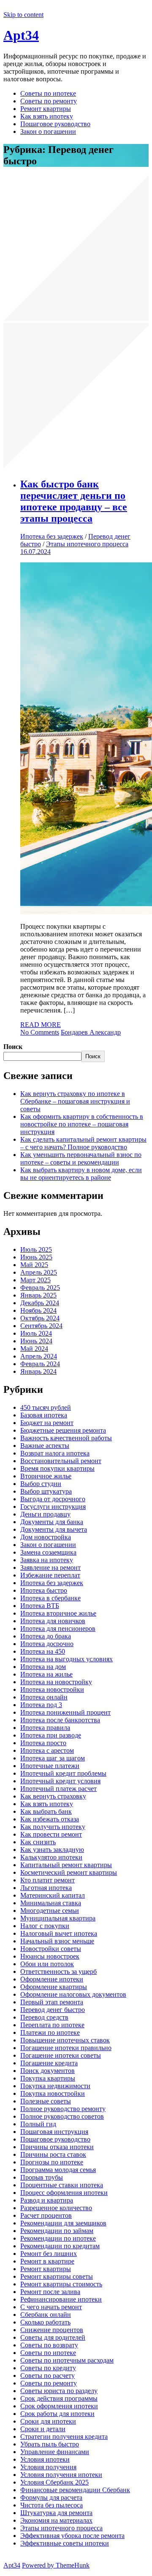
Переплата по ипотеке (52, 2025)
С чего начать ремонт (51, 2307)
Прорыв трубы (42, 2177)
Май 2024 (34, 1349)
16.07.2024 (35, 552)
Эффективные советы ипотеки (65, 2543)
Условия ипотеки (45, 2459)
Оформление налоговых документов (73, 1994)
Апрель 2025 (39, 1272)
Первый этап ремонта (52, 2002)
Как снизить (38, 1842)
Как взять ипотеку (47, 116)
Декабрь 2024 (40, 1303)
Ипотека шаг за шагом (53, 1758)
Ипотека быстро (44, 1590)
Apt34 (21, 35)
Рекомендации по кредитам (60, 2246)
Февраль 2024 (40, 1364)
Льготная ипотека (46, 1888)
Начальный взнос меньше (57, 1941)
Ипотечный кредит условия (60, 1781)
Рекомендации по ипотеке (58, 2238)
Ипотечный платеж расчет (58, 1789)
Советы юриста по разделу (59, 2391)
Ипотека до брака (46, 1636)
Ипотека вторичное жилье (58, 1613)
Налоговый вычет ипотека (59, 1933)
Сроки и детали (43, 2429)
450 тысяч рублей (46, 1407)
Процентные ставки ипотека (62, 2185)
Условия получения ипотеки (61, 2475)
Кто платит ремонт (47, 1880)
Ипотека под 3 (41, 1705)
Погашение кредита (49, 2063)
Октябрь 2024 (40, 1318)
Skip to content (23, 15)
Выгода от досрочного (53, 1499)
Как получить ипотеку (53, 1827)
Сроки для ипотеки (48, 2421)
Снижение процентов (52, 2330)
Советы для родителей (53, 2337)
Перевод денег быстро (53, 2010)
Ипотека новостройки (52, 1689)
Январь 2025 (38, 1295)
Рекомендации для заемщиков (63, 2223)
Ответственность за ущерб (58, 1971)
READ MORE (41, 1025)
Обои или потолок (47, 1964)
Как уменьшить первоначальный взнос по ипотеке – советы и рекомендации (81, 1158)
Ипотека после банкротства (60, 1720)
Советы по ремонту (49, 101)
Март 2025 (35, 1280)
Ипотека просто (43, 1743)
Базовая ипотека (44, 1415)
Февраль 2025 (40, 1288)
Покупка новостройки (53, 2093)
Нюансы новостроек (50, 1956)
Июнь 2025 (36, 1257)
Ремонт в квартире (47, 2261)
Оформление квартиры (54, 1987)
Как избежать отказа (50, 1819)
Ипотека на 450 (43, 1651)
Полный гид (38, 2124)
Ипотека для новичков (53, 1621)
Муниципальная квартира (58, 1918)
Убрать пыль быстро (50, 2444)
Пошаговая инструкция (54, 2132)
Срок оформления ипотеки (59, 2406)
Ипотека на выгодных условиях (66, 1659)
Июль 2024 (36, 1333)
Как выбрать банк (46, 1811)
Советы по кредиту (48, 2368)
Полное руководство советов (62, 2116)
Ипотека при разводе (51, 1735)
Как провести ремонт (51, 1834)
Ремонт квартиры (46, 109)
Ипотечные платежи (50, 1766)
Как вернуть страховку (53, 1796)
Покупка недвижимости (55, 2086)
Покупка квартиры (48, 2078)
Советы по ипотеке (48, 93)
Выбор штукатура (46, 1491)
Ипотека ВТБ (40, 1606)
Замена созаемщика (48, 1552)
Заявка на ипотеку (47, 1560)
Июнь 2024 (36, 1341)
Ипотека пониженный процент (65, 1712)
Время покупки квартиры (57, 1468)
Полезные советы (46, 2101)
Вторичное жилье (46, 1476)
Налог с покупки (45, 1926)
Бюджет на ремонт (47, 1423)
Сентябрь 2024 (41, 1326)
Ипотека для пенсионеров (58, 1628)
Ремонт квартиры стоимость (61, 2284)
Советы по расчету (47, 2375)
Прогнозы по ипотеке (52, 2162)
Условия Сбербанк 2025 (54, 2482)
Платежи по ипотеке (50, 2032)
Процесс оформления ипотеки (64, 2193)
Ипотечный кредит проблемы (63, 1773)
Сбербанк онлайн (46, 2315)
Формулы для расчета (51, 2497)
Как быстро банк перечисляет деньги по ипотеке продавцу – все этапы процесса (74, 501)
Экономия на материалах (56, 2520)
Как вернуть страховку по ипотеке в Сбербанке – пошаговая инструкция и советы (75, 1101)
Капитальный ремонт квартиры (66, 1865)
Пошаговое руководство (55, 124)
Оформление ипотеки (52, 1979)
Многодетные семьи (50, 1911)
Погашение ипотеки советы (61, 2055)
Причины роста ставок (53, 2154)
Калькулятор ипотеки (51, 1857)
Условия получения (48, 2467)
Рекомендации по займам (57, 2231)
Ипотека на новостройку (56, 1682)
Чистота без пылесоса (52, 2505)
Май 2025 (34, 1265)
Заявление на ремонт (50, 1567)
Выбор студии (41, 1484)
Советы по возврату (49, 2345)
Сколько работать (45, 2322)
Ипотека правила (45, 1728)
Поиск (13, 1047)
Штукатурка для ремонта (56, 2513)
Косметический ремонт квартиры (69, 1872)
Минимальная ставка (51, 1903)
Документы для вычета (54, 1529)
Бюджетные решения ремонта (63, 1430)
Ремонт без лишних (49, 2254)
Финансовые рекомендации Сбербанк (75, 2490)
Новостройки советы (51, 1949)
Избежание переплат (50, 1575)
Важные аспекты (45, 1446)
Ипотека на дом (43, 1667)
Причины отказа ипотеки (57, 2147)
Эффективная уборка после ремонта (72, 2536)
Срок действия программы (59, 2398)
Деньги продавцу (45, 1514)
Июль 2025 (36, 1249)
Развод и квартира (47, 2200)
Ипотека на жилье (46, 1674)
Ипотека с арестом (47, 1750)
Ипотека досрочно (47, 1644)
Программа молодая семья (58, 2170)
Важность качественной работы (66, 1438)
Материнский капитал (53, 1895)
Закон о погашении (48, 131)
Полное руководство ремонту (63, 2109)
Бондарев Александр (91, 1032)
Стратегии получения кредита (64, 2436)
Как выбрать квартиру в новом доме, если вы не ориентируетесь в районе (81, 1174)
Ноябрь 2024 (38, 1310)
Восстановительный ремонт (61, 1461)
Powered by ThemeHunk (56, 2565)
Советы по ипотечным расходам (67, 2360)
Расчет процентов (46, 2215)
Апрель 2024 (39, 1356)
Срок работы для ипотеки (57, 2414)
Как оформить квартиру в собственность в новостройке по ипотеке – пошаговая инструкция (82, 1124)
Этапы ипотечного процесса (87, 544)
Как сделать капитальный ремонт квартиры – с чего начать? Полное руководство (83, 1143)
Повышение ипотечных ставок (65, 2040)
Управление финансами (55, 2452)
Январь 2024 (38, 1371)
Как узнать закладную (52, 1850)
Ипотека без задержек (52, 536)
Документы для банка (52, 1522)
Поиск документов (47, 2071)
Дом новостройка (46, 1537)
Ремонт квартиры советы (57, 2276)
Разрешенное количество (56, 2208)
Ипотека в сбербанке (50, 1598)
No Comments (40, 1032)
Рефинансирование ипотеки (61, 2299)
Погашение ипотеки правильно (66, 2048)
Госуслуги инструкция (53, 1507)
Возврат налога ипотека (55, 1453)
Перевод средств (44, 2017)
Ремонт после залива (50, 2292)
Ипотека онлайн (44, 1697)
